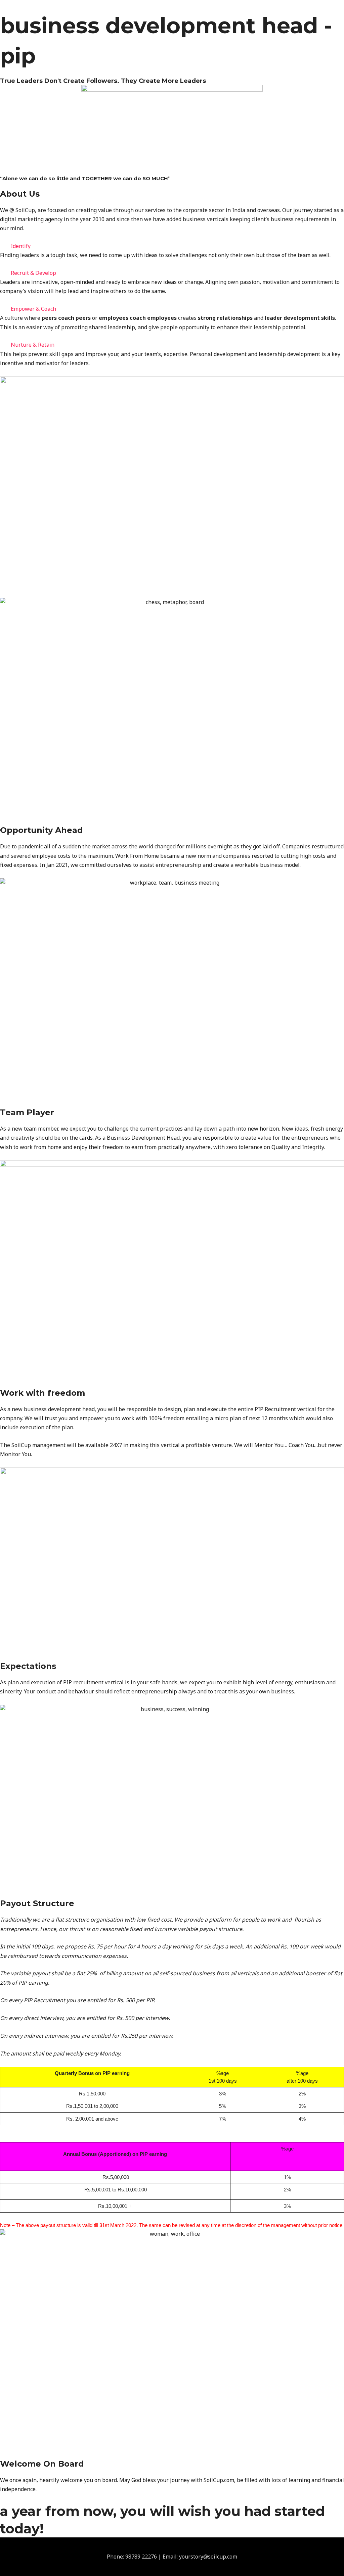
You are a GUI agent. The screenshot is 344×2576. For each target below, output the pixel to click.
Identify (21, 246)
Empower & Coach (33, 309)
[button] (172, 246)
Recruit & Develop (33, 273)
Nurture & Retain (33, 345)
